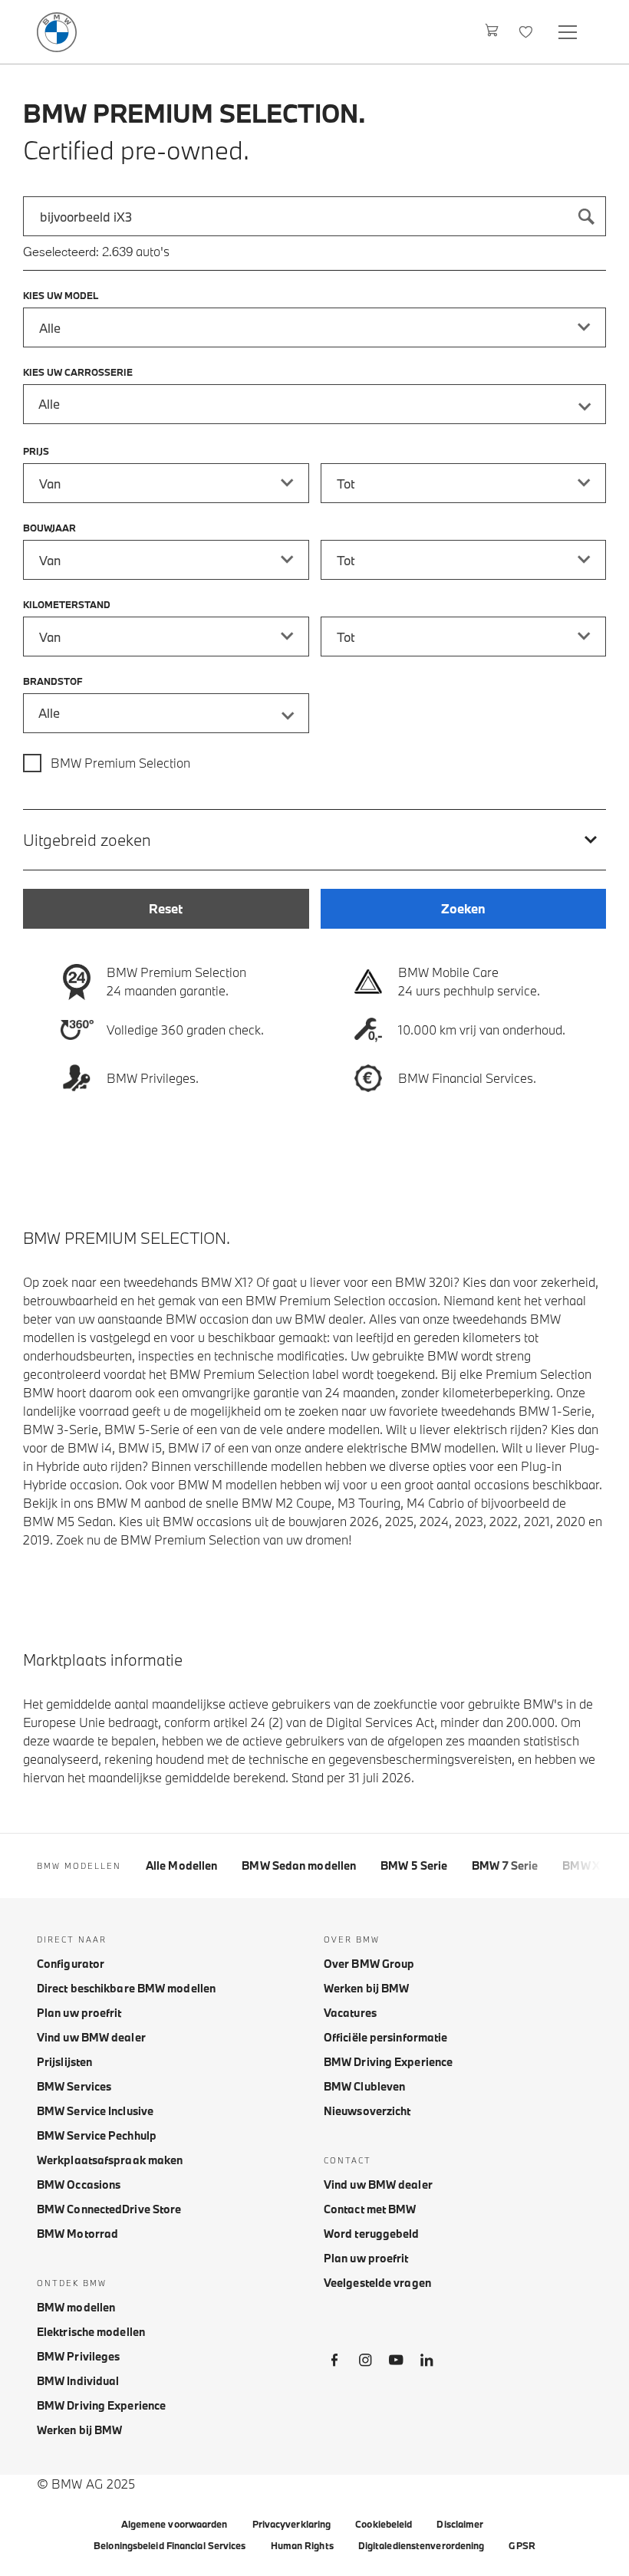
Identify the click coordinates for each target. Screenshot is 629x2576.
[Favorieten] (527, 32)
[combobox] (314, 216)
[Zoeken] (586, 216)
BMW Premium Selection (120, 763)
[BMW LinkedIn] (426, 2363)
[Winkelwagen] (492, 32)
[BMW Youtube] (396, 2363)
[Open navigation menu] (569, 32)
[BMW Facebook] (334, 2363)
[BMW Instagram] (365, 2363)
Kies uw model (61, 295)
